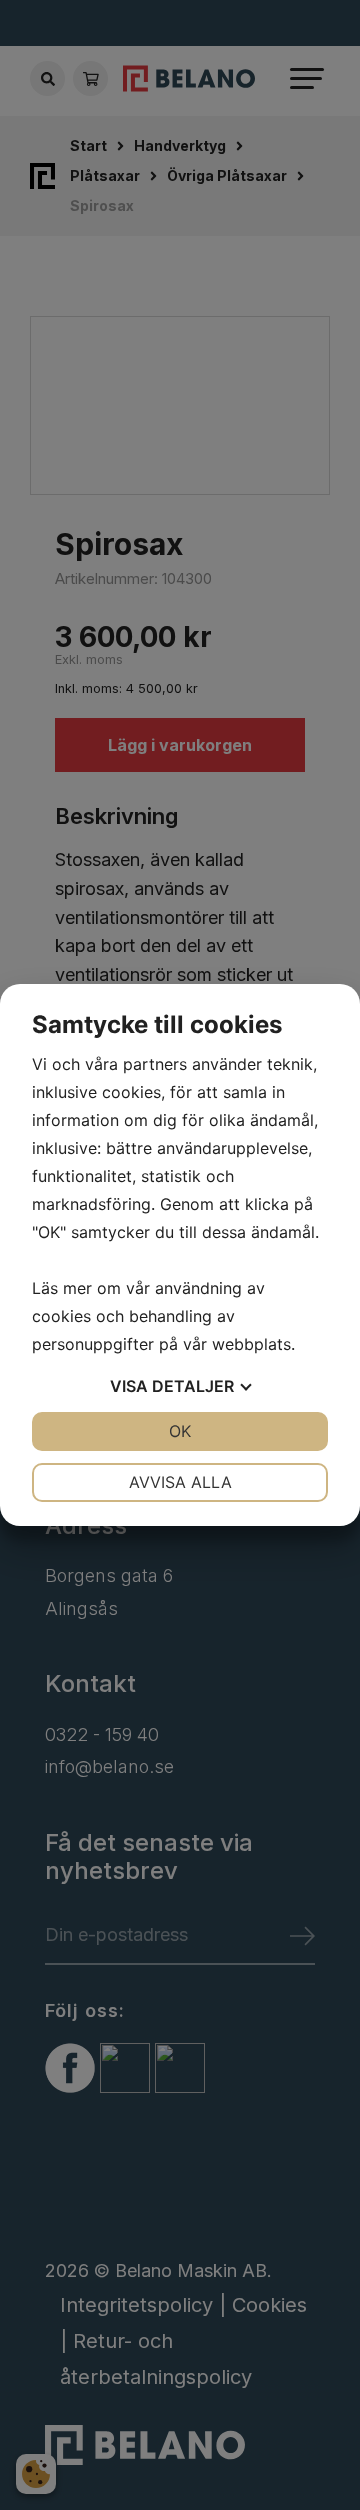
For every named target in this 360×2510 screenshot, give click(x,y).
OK (180, 1431)
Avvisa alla (180, 1482)
